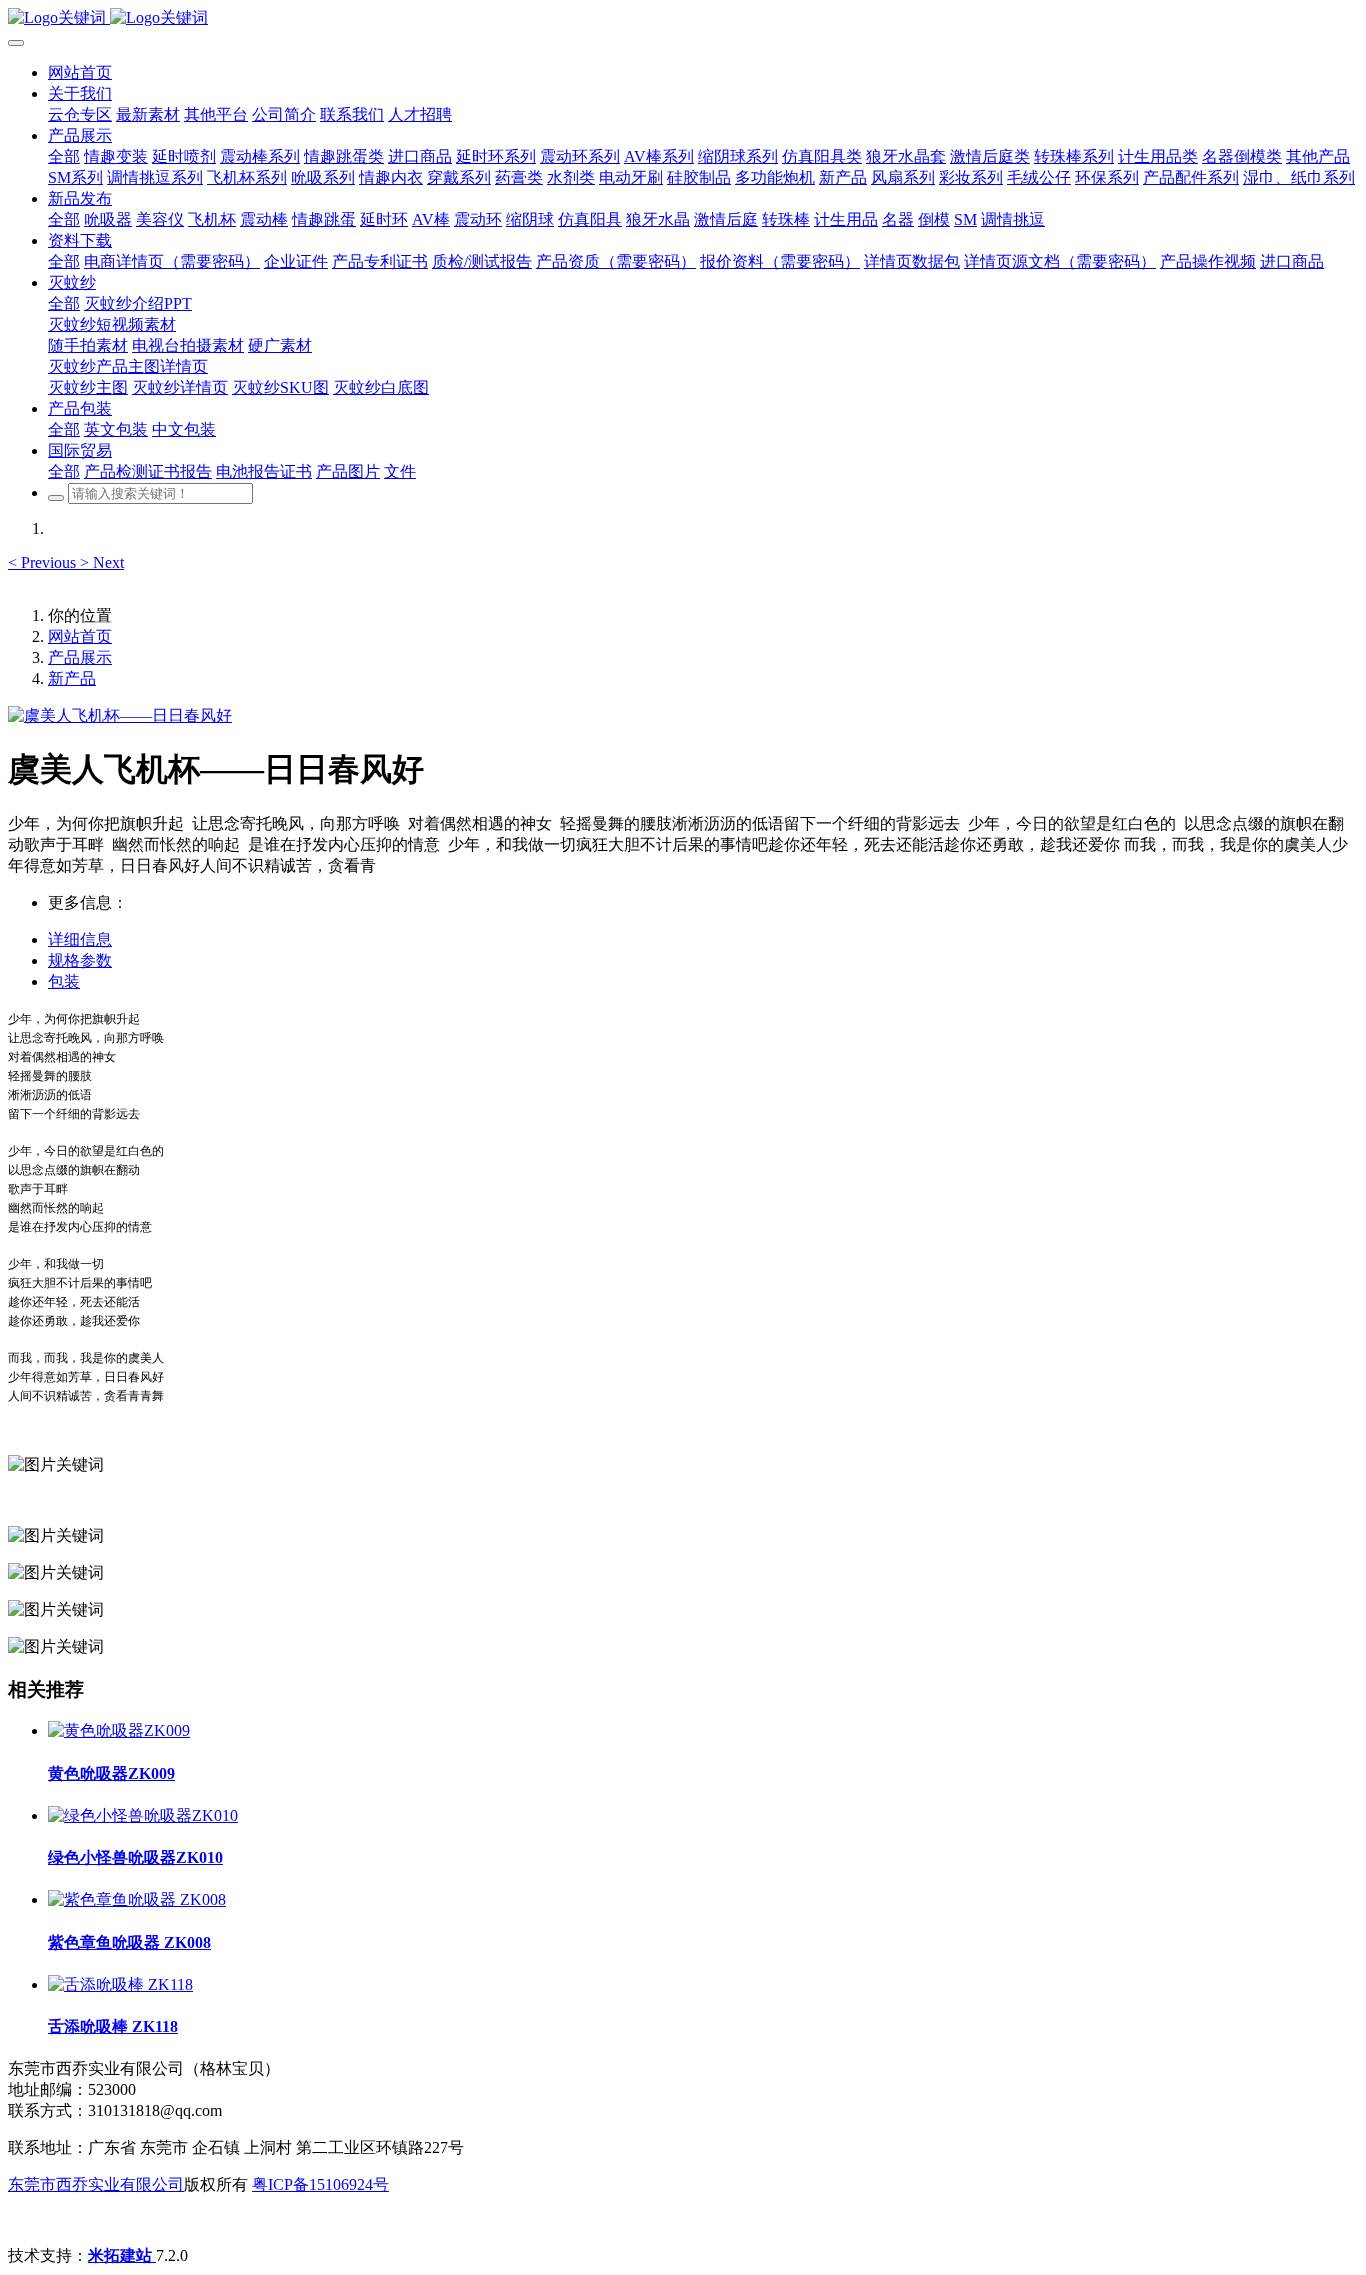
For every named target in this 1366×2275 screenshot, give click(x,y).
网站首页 (80, 72)
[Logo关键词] (683, 18)
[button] (44, 562)
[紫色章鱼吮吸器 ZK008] (137, 1899)
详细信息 (80, 939)
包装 (64, 981)
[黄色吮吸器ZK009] (119, 1730)
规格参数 (80, 960)
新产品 (72, 678)
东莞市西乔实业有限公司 (96, 2184)
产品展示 (80, 657)
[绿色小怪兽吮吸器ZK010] (143, 1815)
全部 (64, 156)
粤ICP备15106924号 (320, 2184)
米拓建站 (122, 2255)
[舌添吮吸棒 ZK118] (120, 1984)
